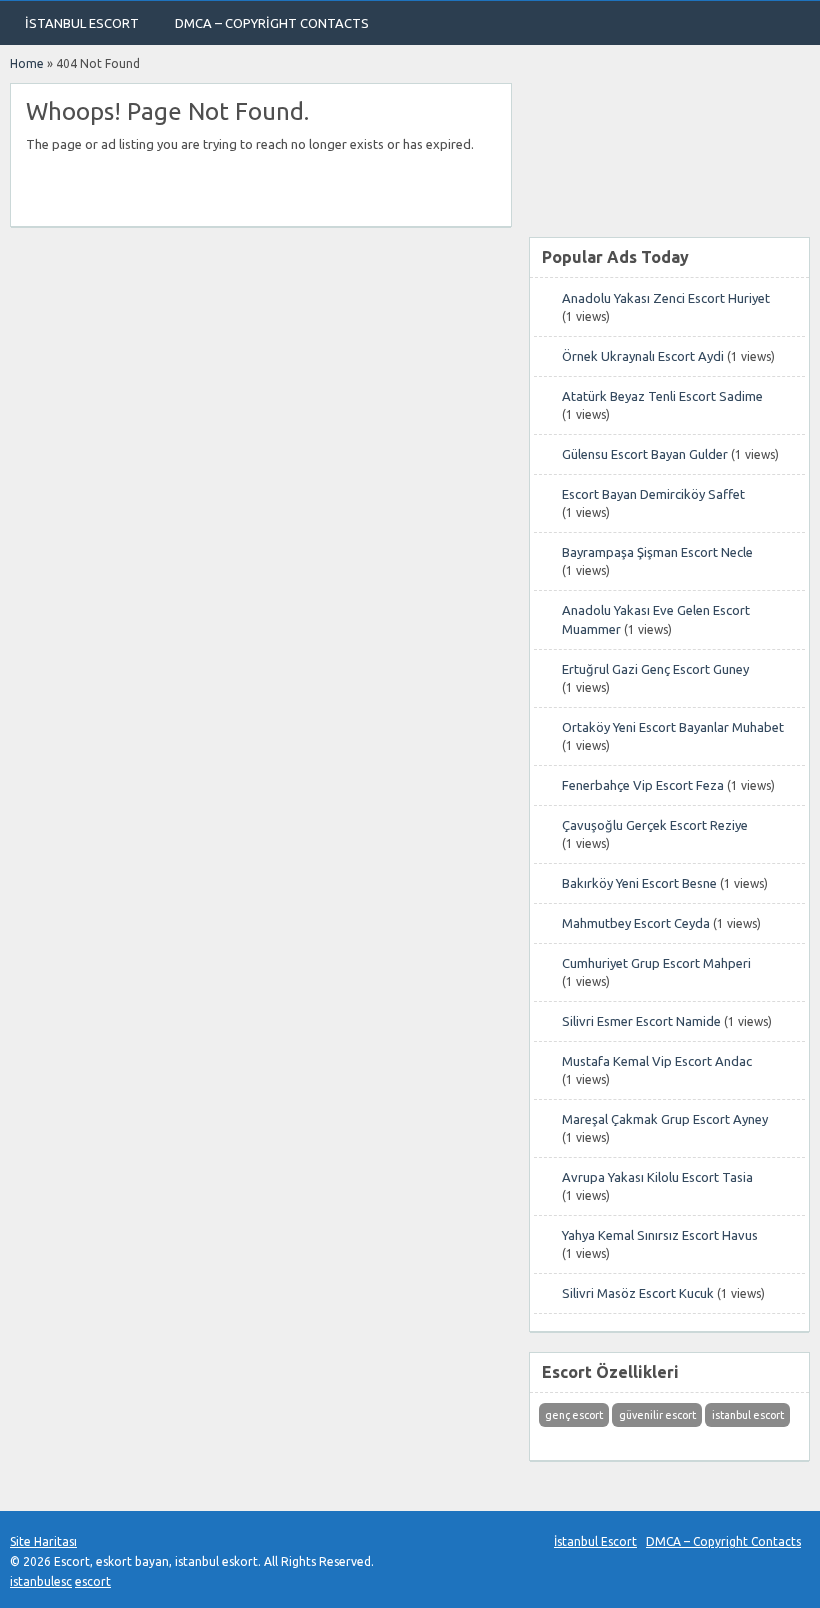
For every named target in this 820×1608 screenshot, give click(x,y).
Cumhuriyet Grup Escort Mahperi (656, 963)
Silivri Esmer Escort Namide (641, 1021)
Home (27, 63)
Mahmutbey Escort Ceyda (636, 923)
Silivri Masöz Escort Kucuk (638, 1293)
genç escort (574, 1415)
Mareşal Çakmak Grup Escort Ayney (665, 1119)
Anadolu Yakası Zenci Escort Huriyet (666, 298)
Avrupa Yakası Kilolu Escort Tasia (657, 1177)
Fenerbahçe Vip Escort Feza (643, 785)
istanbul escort (748, 1415)
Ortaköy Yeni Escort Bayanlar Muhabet (673, 727)
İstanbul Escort (82, 23)
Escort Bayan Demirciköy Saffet (653, 494)
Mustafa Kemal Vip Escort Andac (657, 1061)
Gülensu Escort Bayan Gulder (645, 454)
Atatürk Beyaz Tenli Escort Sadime (662, 396)
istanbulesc (41, 1581)
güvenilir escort (657, 1415)
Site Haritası (43, 1541)
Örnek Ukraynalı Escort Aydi (643, 356)
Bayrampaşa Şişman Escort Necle (657, 552)
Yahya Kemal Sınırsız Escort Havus (660, 1235)
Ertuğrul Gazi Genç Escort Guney (655, 669)
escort (93, 1581)
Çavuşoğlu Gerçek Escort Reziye (655, 825)
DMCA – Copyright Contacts (272, 23)
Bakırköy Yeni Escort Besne (639, 883)
